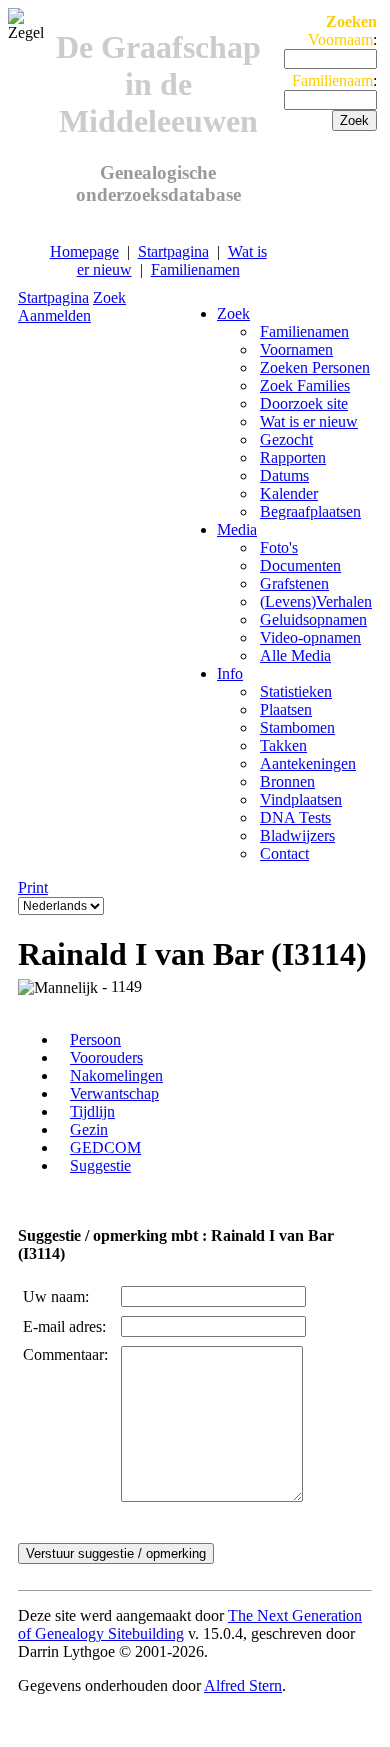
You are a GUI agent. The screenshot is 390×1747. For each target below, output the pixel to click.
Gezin (89, 1129)
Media (237, 529)
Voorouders (106, 1057)
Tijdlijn (92, 1111)
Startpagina (173, 251)
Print (33, 887)
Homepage (84, 251)
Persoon (95, 1039)
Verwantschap (114, 1093)
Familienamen (195, 269)
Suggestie (100, 1165)
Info (230, 673)
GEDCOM (105, 1147)
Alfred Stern (243, 1685)
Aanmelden (54, 315)
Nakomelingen (116, 1075)
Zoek (109, 297)
